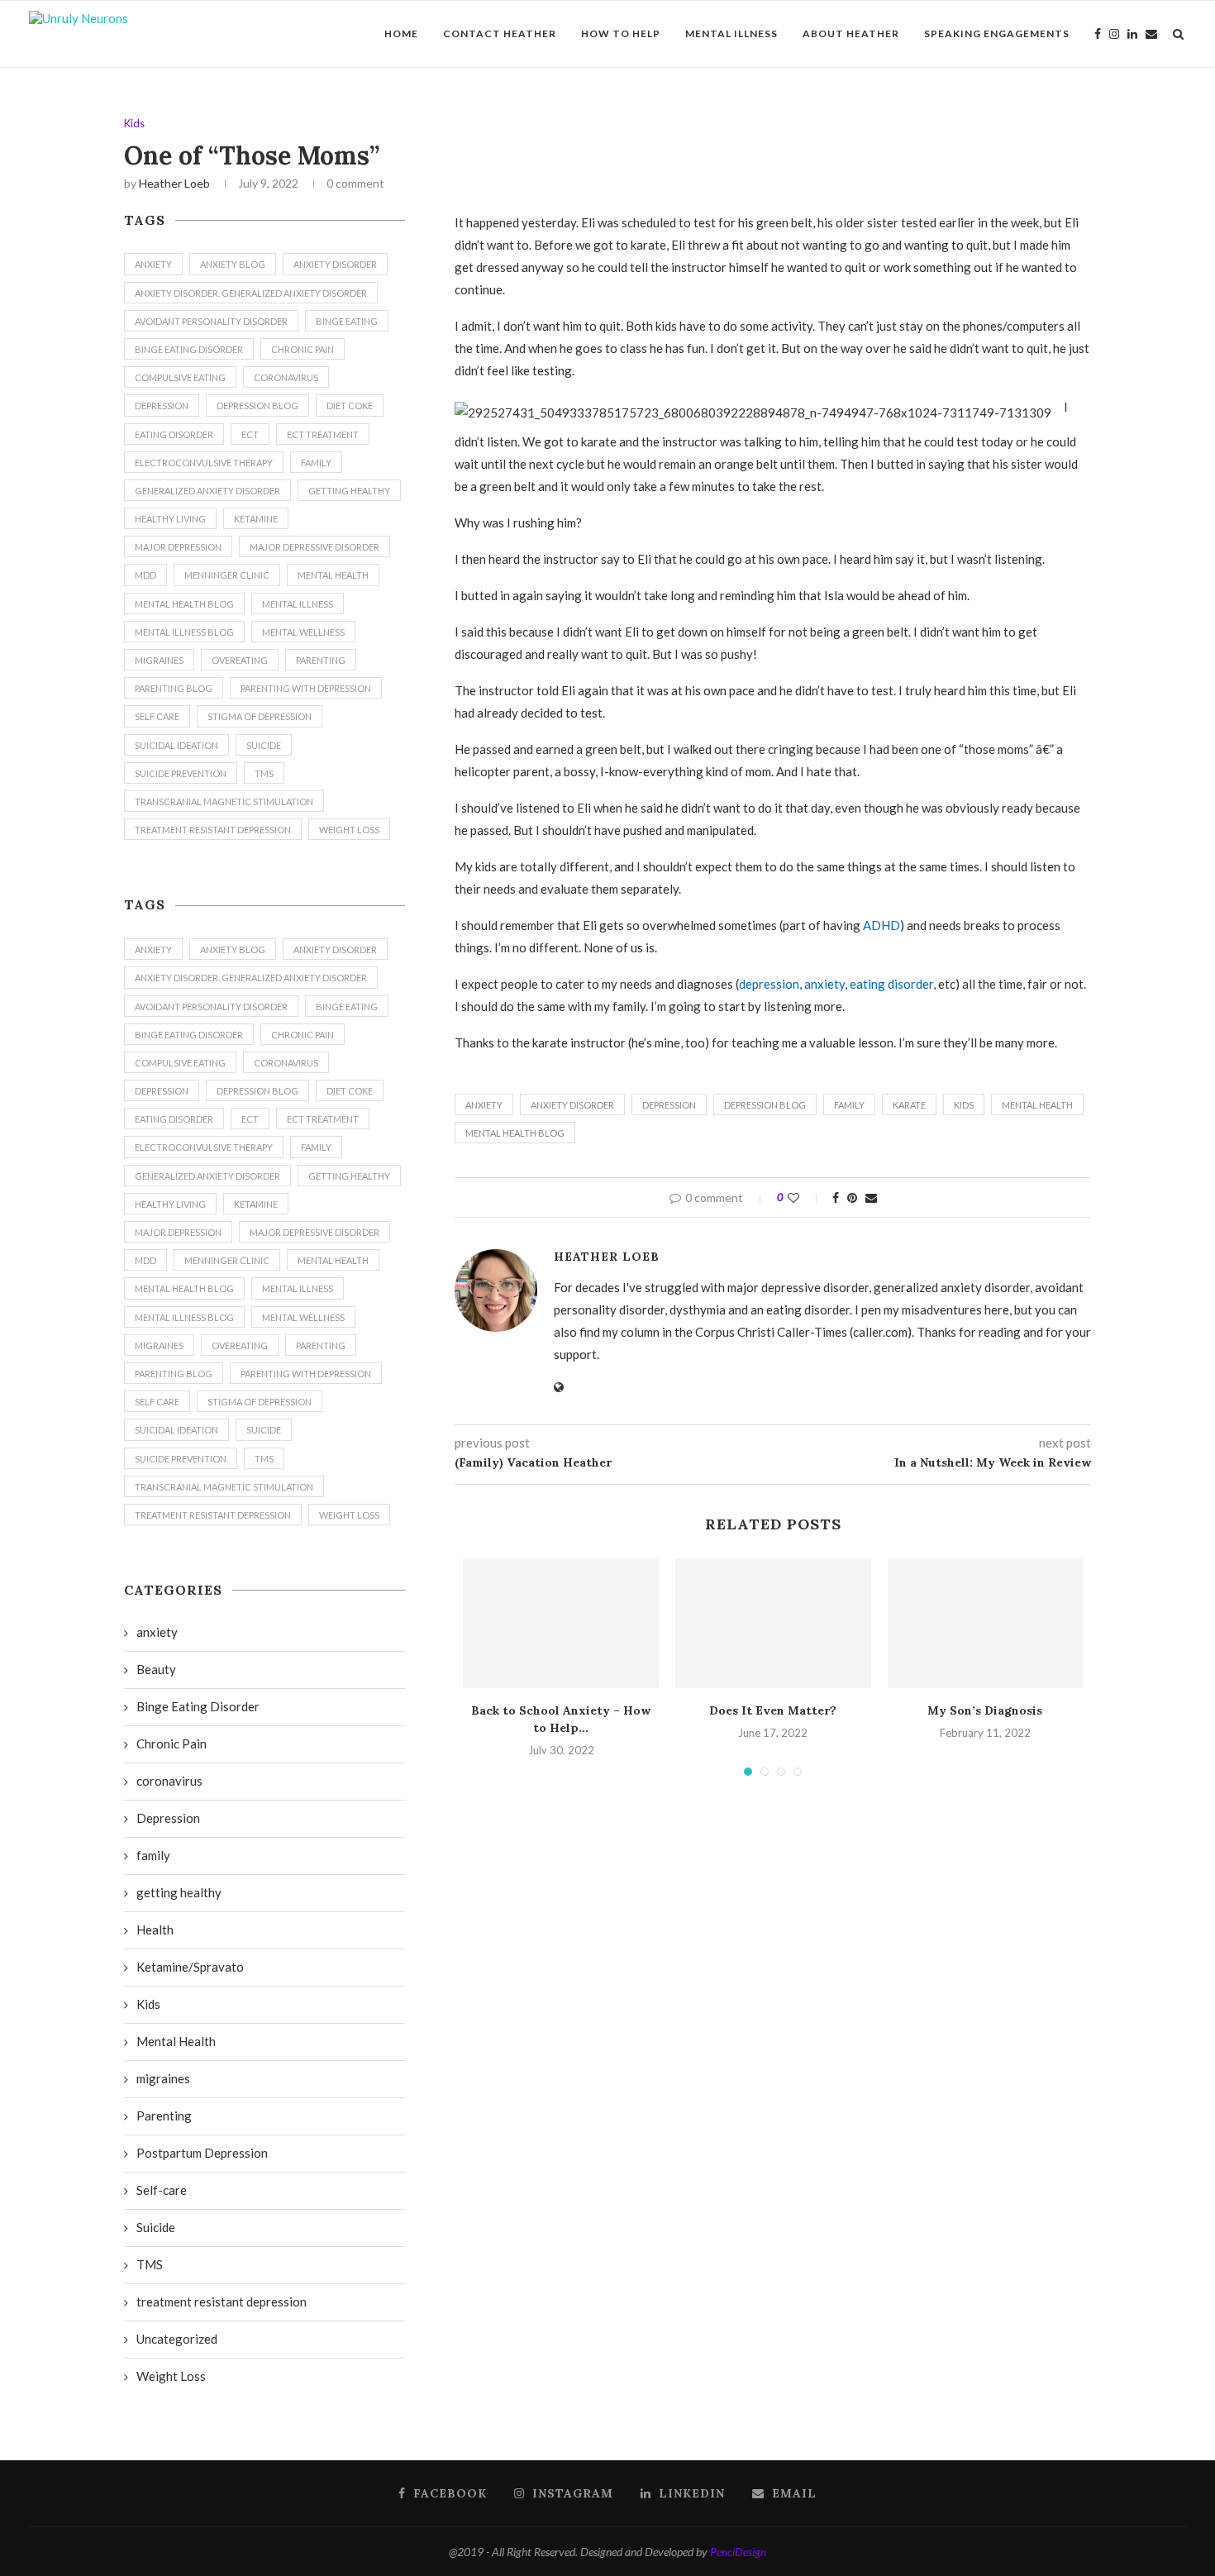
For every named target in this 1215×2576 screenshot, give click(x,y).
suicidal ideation (176, 745)
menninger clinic (227, 575)
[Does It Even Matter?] (773, 1624)
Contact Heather (500, 33)
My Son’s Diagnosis (985, 1710)
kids (964, 1105)
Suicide (156, 2227)
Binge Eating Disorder (189, 349)
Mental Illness (731, 33)
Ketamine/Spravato (190, 1967)
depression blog (765, 1105)
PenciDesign (738, 2552)
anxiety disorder (572, 1105)
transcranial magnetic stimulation (224, 801)
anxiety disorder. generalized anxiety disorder (251, 293)
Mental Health (1037, 1105)
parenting (321, 660)
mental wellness (303, 632)
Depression (669, 1105)
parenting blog (174, 688)
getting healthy (349, 491)
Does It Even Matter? (773, 1710)
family (849, 1105)
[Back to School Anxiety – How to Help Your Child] (561, 1624)
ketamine (256, 519)
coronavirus (286, 377)
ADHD (881, 925)
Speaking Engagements (997, 33)
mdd (145, 575)
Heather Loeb (174, 183)
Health (155, 1930)
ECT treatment (323, 434)
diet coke (350, 405)
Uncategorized (177, 2339)
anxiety (824, 984)
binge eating (347, 321)
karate (909, 1105)
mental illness (298, 604)
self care (157, 716)
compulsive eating (180, 377)
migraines (159, 660)
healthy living (170, 519)
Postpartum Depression (202, 2153)
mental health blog (515, 1133)
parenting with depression (306, 688)
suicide (264, 745)
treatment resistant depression (213, 830)
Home (401, 33)
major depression (178, 547)
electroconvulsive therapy (204, 463)
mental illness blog (184, 632)
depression (769, 984)
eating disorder (891, 984)
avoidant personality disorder (211, 321)
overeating (240, 660)
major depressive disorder (314, 547)
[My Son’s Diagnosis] (986, 1624)
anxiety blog (233, 264)
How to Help (621, 33)
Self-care (162, 2190)
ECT (250, 434)
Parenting (164, 2116)
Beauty (156, 1669)
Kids (134, 124)
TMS (264, 773)
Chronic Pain (303, 349)
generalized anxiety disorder (207, 491)
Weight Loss (349, 830)
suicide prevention (181, 773)
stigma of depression (260, 716)
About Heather (851, 33)
